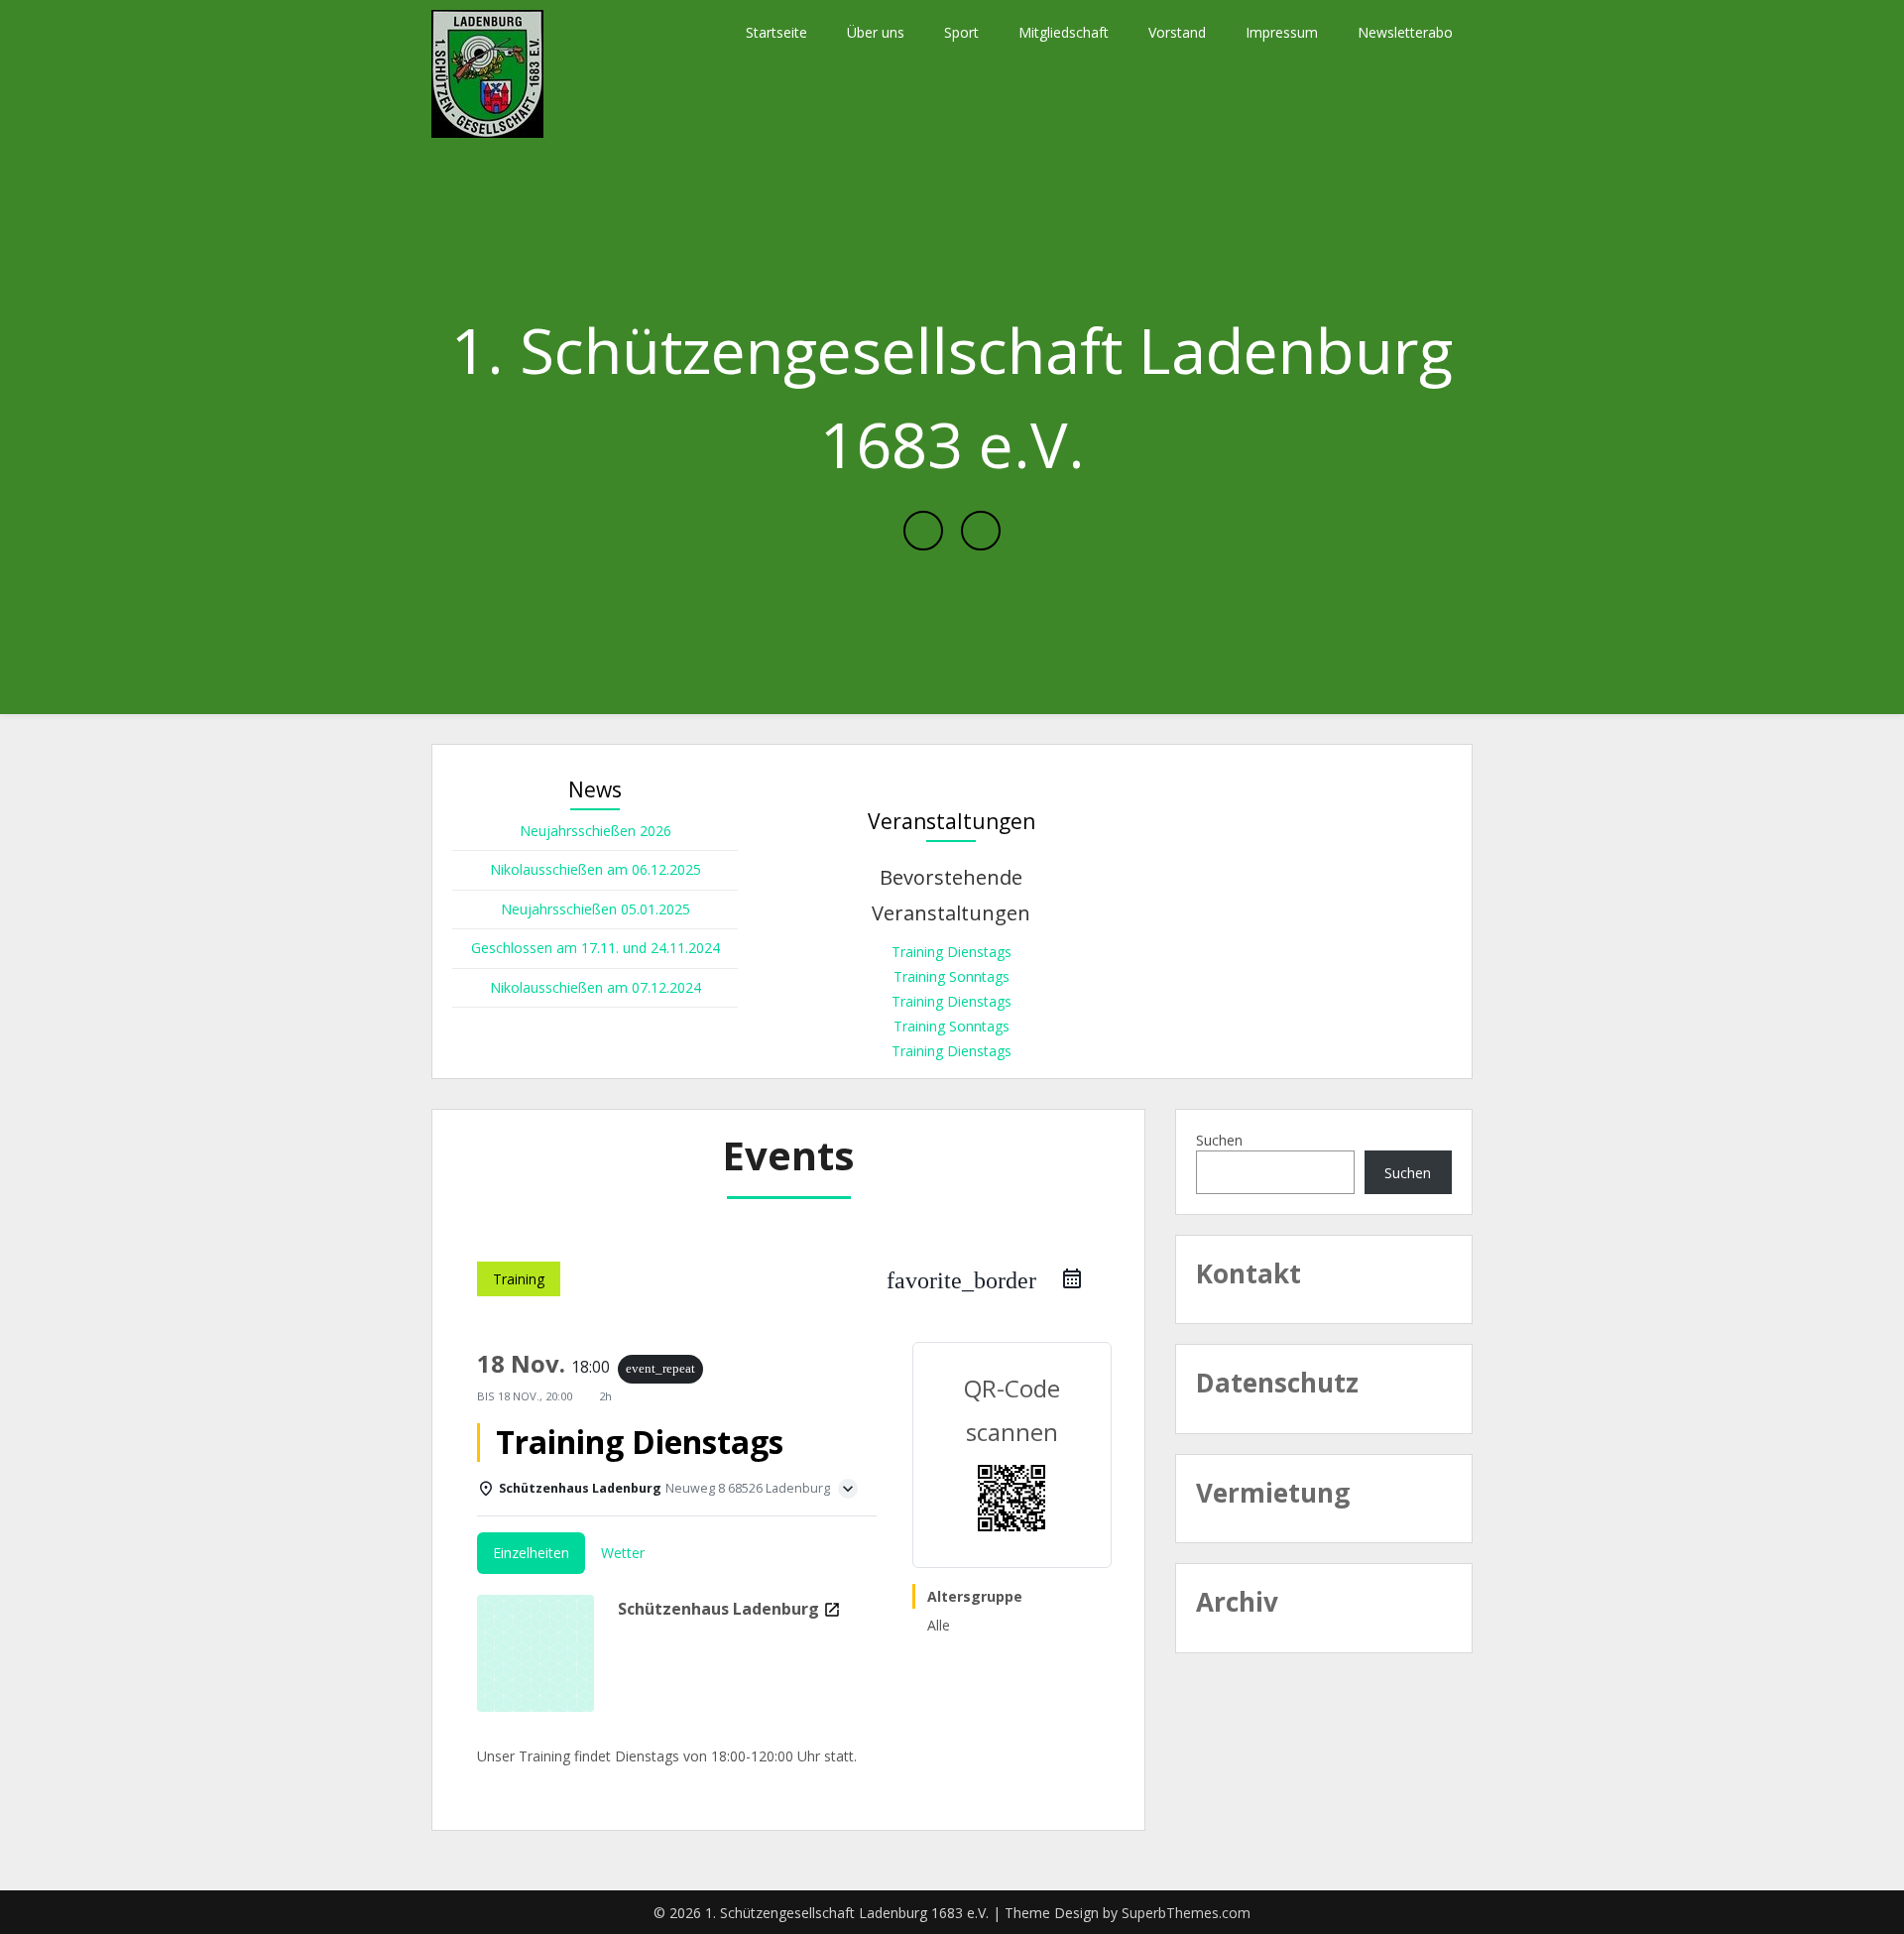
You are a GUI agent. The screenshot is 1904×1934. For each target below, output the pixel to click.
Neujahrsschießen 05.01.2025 (595, 909)
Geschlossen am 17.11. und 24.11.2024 (595, 948)
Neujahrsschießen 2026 (595, 831)
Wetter (623, 1553)
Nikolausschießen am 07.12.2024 (595, 987)
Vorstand (1177, 32)
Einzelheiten (531, 1553)
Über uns (876, 32)
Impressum (1282, 32)
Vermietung (1273, 1493)
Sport (961, 32)
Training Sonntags (952, 976)
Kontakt (1249, 1273)
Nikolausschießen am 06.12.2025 (595, 869)
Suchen (1219, 1140)
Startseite (776, 32)
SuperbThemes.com (1186, 1913)
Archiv (1237, 1602)
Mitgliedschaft (1064, 32)
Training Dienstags (952, 952)
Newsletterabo (1405, 32)
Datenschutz (1277, 1383)
